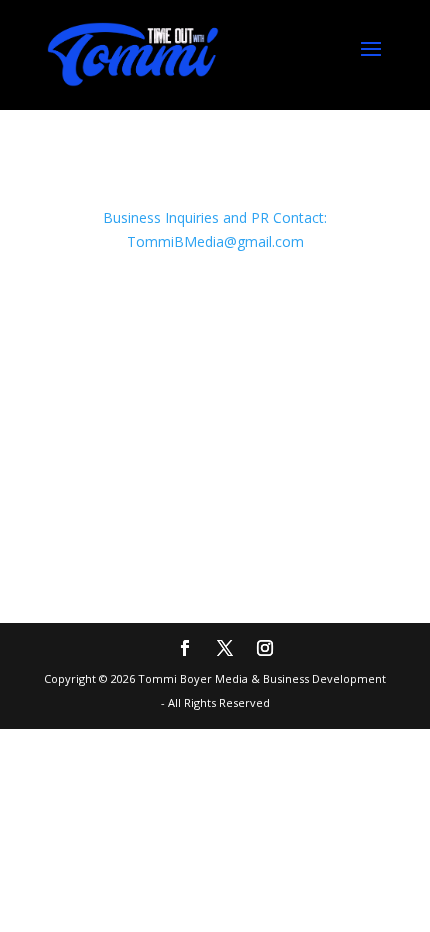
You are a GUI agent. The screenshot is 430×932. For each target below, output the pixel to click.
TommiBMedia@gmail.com (215, 241)
